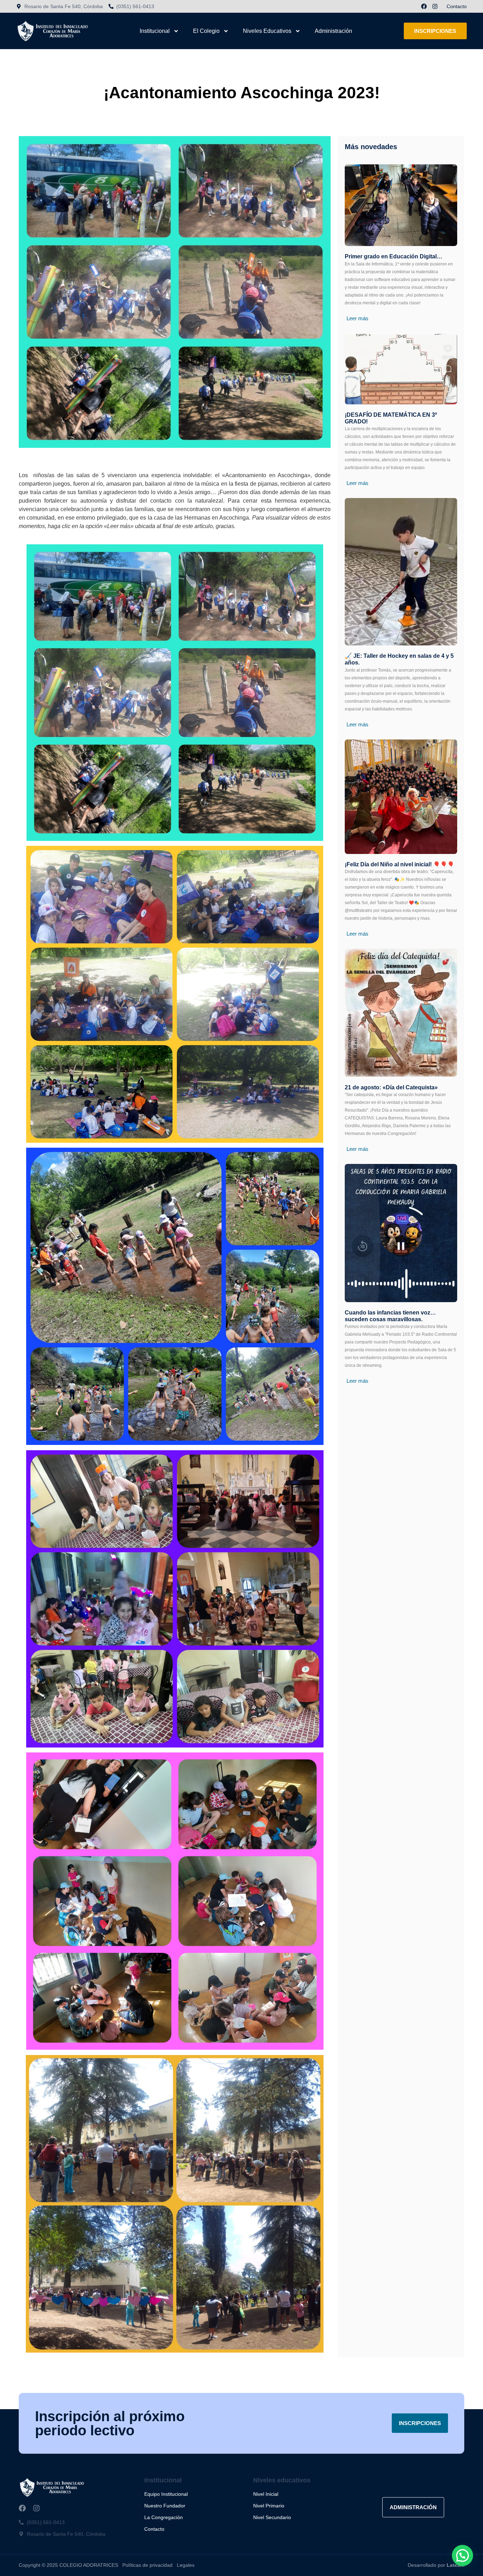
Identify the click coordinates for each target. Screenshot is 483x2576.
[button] (462, 2555)
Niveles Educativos (267, 31)
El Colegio (206, 31)
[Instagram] (435, 6)
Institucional (155, 31)
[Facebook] (424, 6)
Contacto (457, 6)
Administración (333, 31)
